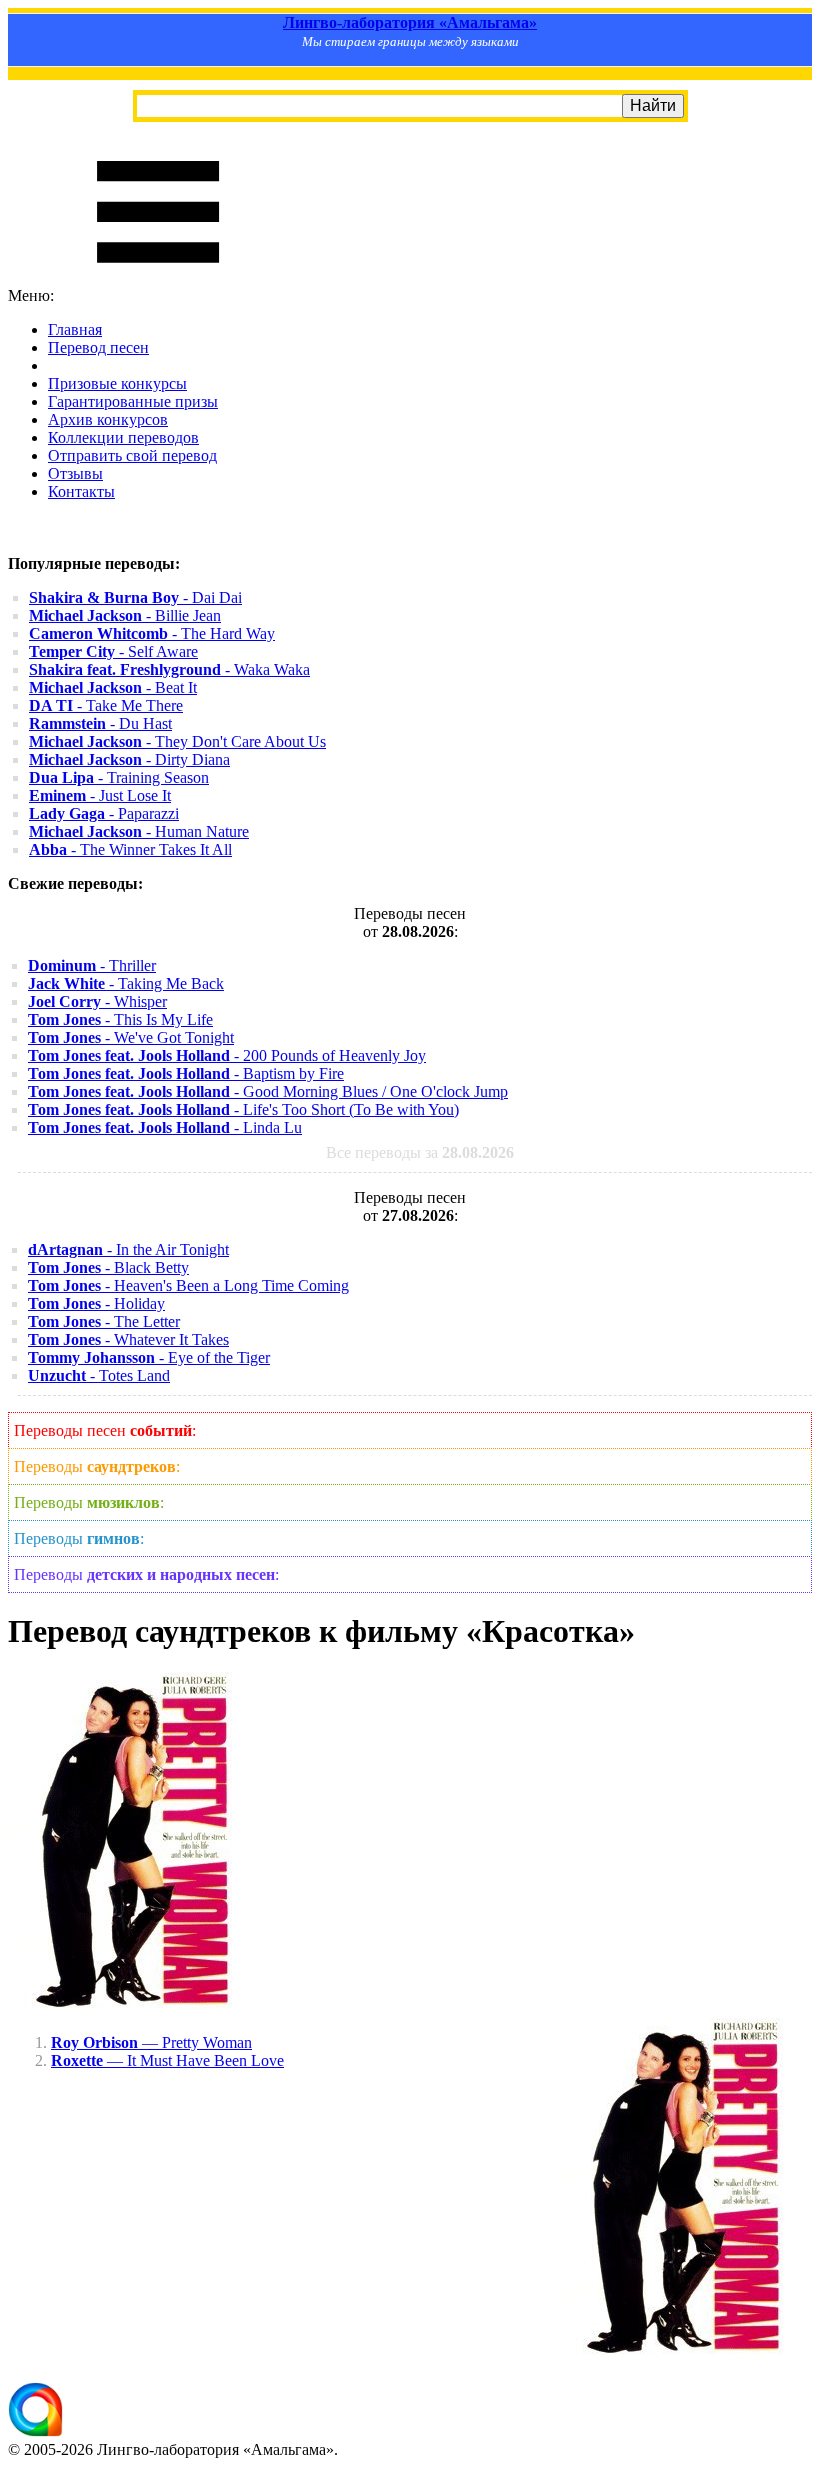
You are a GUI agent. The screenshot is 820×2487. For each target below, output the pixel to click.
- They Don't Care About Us (177, 741)
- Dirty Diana (129, 759)
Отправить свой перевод (132, 455)
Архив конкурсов (108, 419)
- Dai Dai (135, 597)
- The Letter (104, 1321)
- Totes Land (99, 1375)
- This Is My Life (120, 1019)
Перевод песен (98, 347)
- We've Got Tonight (131, 1037)
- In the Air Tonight (128, 1249)
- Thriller (92, 965)
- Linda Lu (165, 1127)
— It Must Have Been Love (167, 2060)
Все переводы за (420, 1152)
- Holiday (96, 1303)
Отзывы (75, 473)
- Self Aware (113, 651)
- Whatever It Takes (128, 1339)
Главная (75, 329)
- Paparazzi (104, 813)
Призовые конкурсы (117, 383)
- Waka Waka (169, 669)
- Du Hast (100, 723)
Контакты (81, 491)
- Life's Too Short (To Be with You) (243, 1109)
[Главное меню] (158, 277)
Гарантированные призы (133, 401)
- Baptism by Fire (186, 1073)
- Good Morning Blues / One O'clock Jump (268, 1091)
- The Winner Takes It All (130, 849)
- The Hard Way (152, 633)
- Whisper (97, 1001)
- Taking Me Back (126, 983)
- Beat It (113, 687)
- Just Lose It (100, 795)
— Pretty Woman (151, 2042)
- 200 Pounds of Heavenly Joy (227, 1055)
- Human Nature (139, 831)
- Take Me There (106, 705)
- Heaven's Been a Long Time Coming (188, 1285)
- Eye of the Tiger (149, 1357)
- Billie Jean (125, 615)
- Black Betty (108, 1267)
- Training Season (119, 777)
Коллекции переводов (123, 437)
